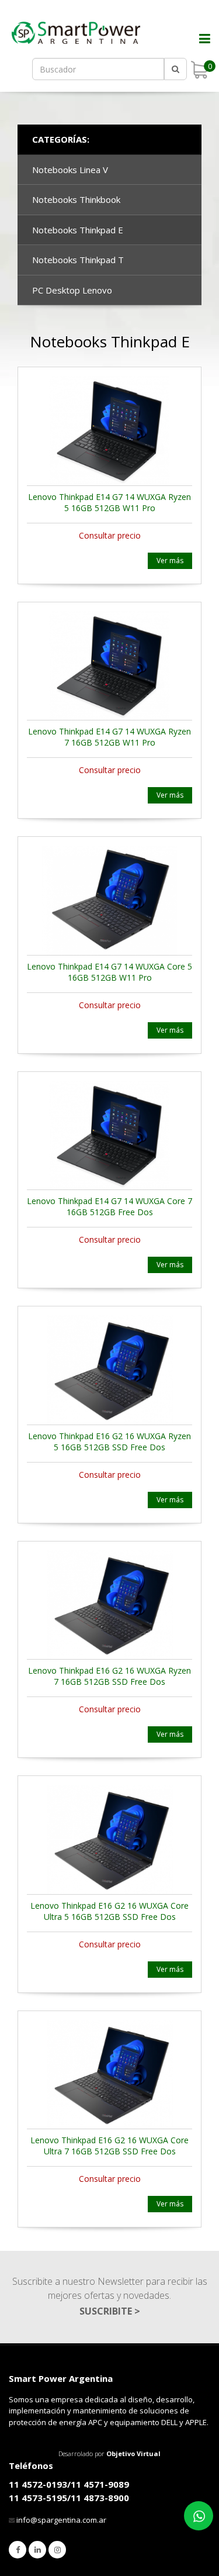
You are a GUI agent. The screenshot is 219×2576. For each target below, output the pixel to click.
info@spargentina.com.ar (61, 2520)
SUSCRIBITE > (110, 2311)
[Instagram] (57, 2550)
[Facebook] (18, 2550)
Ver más (170, 561)
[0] (199, 70)
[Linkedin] (37, 2550)
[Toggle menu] (199, 47)
